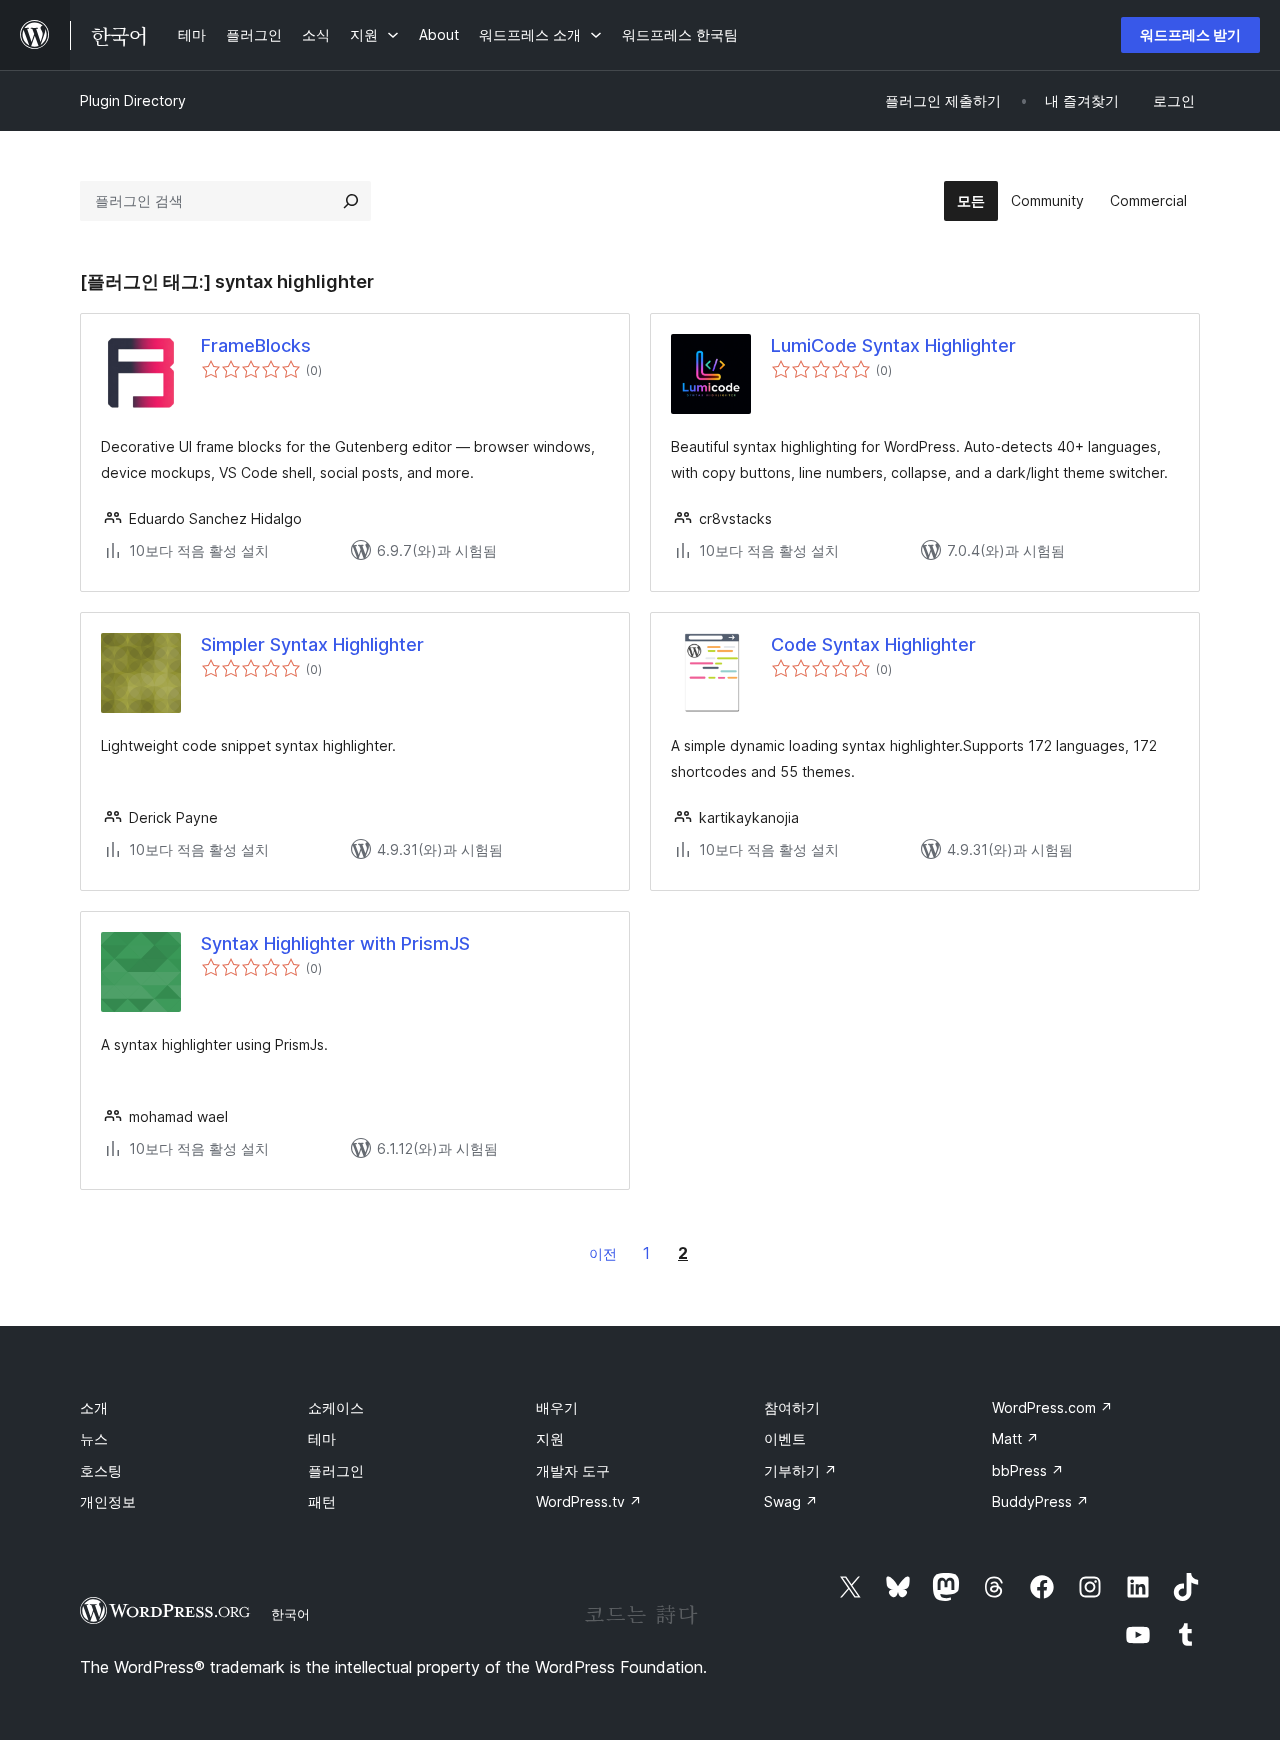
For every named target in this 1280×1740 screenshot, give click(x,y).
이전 (603, 1253)
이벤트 (785, 1438)
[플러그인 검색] (351, 201)
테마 (322, 1438)
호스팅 (101, 1470)
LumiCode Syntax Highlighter (893, 345)
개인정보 (108, 1501)
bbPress (1028, 1470)
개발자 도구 (573, 1470)
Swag (791, 1501)
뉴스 (94, 1438)
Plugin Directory (133, 100)
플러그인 (336, 1470)
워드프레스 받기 (1190, 34)
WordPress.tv (589, 1501)
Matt (1015, 1438)
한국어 (290, 1614)
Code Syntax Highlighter (873, 644)
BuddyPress (1040, 1501)
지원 (550, 1438)
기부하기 (800, 1470)
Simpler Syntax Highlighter (312, 644)
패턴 (322, 1501)
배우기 (557, 1407)
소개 (94, 1407)
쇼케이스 (336, 1407)
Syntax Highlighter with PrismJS (335, 943)
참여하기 (792, 1407)
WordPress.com (1052, 1407)
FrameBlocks (256, 345)
